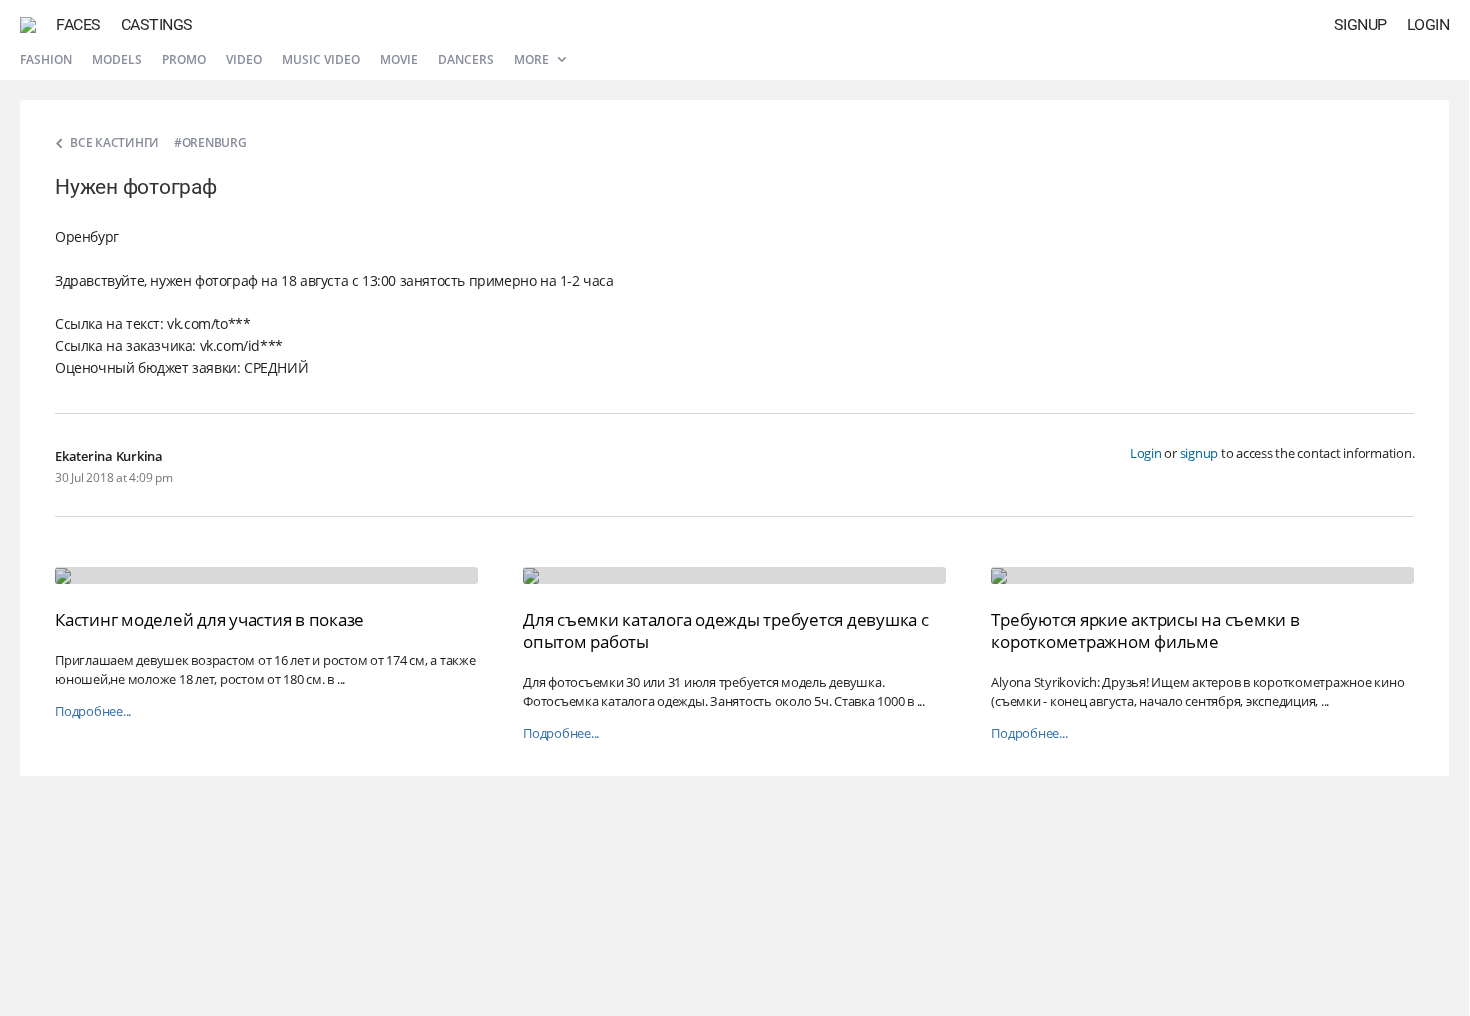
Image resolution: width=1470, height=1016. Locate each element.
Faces (78, 24)
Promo (184, 59)
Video (244, 59)
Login (1428, 24)
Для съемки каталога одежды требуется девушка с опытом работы (726, 630)
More (533, 59)
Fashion (46, 59)
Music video (321, 59)
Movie (399, 59)
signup (1199, 453)
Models (117, 59)
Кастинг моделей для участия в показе (209, 619)
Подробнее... (93, 711)
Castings (157, 24)
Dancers (466, 59)
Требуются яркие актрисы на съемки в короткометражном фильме (1145, 630)
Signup (1360, 24)
